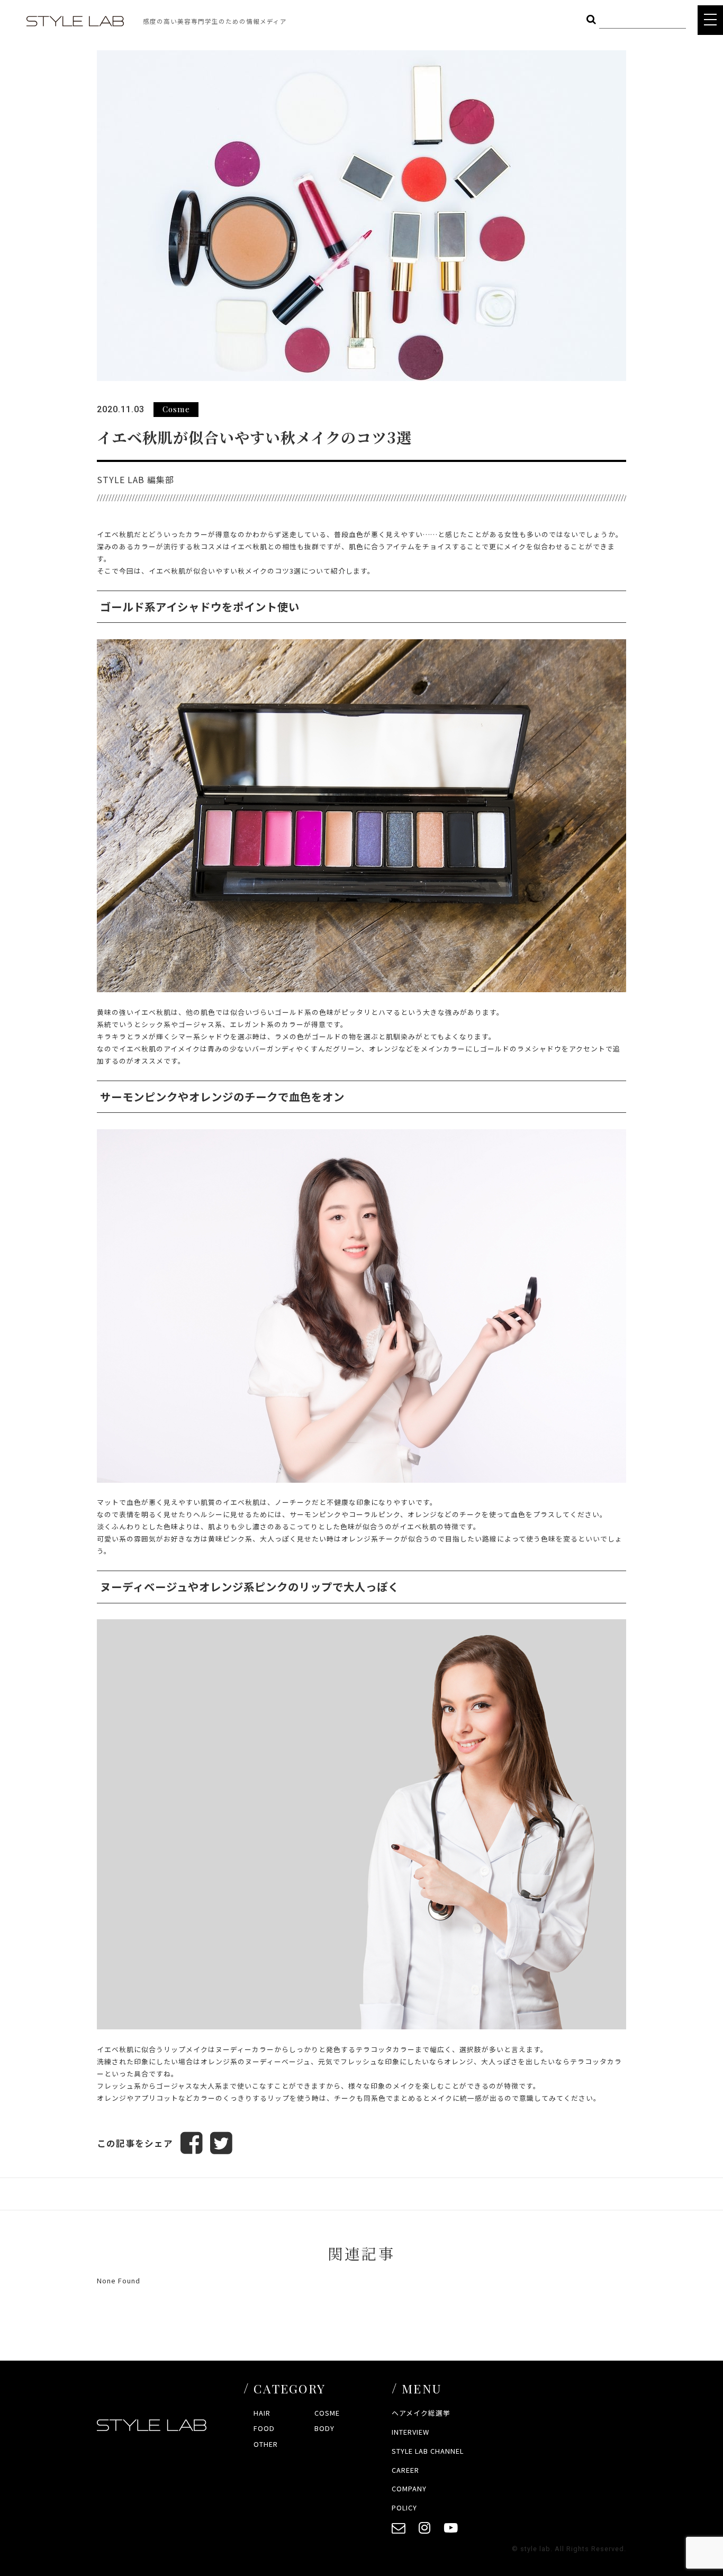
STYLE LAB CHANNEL (428, 2451)
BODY (324, 2428)
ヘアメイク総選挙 (421, 2413)
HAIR (262, 2413)
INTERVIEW (410, 2432)
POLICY (404, 2507)
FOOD (264, 2428)
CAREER (405, 2470)
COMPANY (409, 2488)
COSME (327, 2413)
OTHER (266, 2444)
